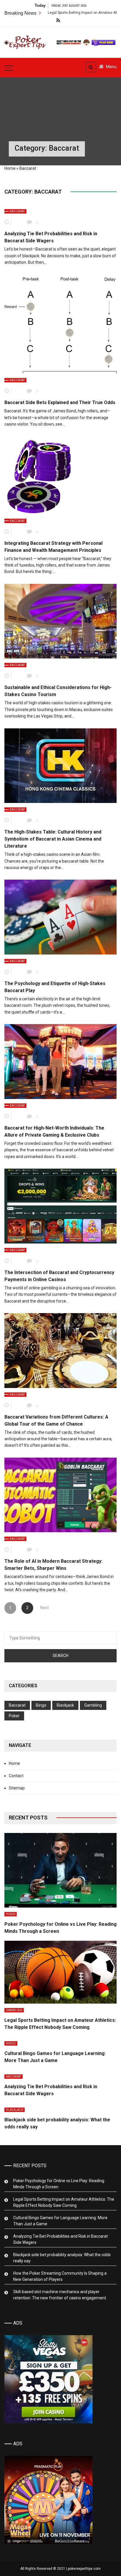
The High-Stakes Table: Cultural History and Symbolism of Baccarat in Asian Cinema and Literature (53, 839)
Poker (14, 1716)
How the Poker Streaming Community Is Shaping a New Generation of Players (60, 2276)
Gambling (93, 1705)
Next (44, 1608)
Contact (16, 1776)
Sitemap (17, 1788)
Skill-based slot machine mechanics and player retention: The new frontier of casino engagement (60, 2295)
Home (10, 168)
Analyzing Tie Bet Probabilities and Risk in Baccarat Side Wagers (60, 2239)
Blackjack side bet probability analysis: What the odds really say (62, 2258)
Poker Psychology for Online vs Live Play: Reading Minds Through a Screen (59, 2184)
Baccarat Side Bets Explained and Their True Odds (60, 403)
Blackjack (65, 1705)
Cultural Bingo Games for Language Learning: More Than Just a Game (60, 2221)
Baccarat (17, 211)
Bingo (41, 1705)
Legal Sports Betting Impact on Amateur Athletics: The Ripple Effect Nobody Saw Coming (64, 2202)
